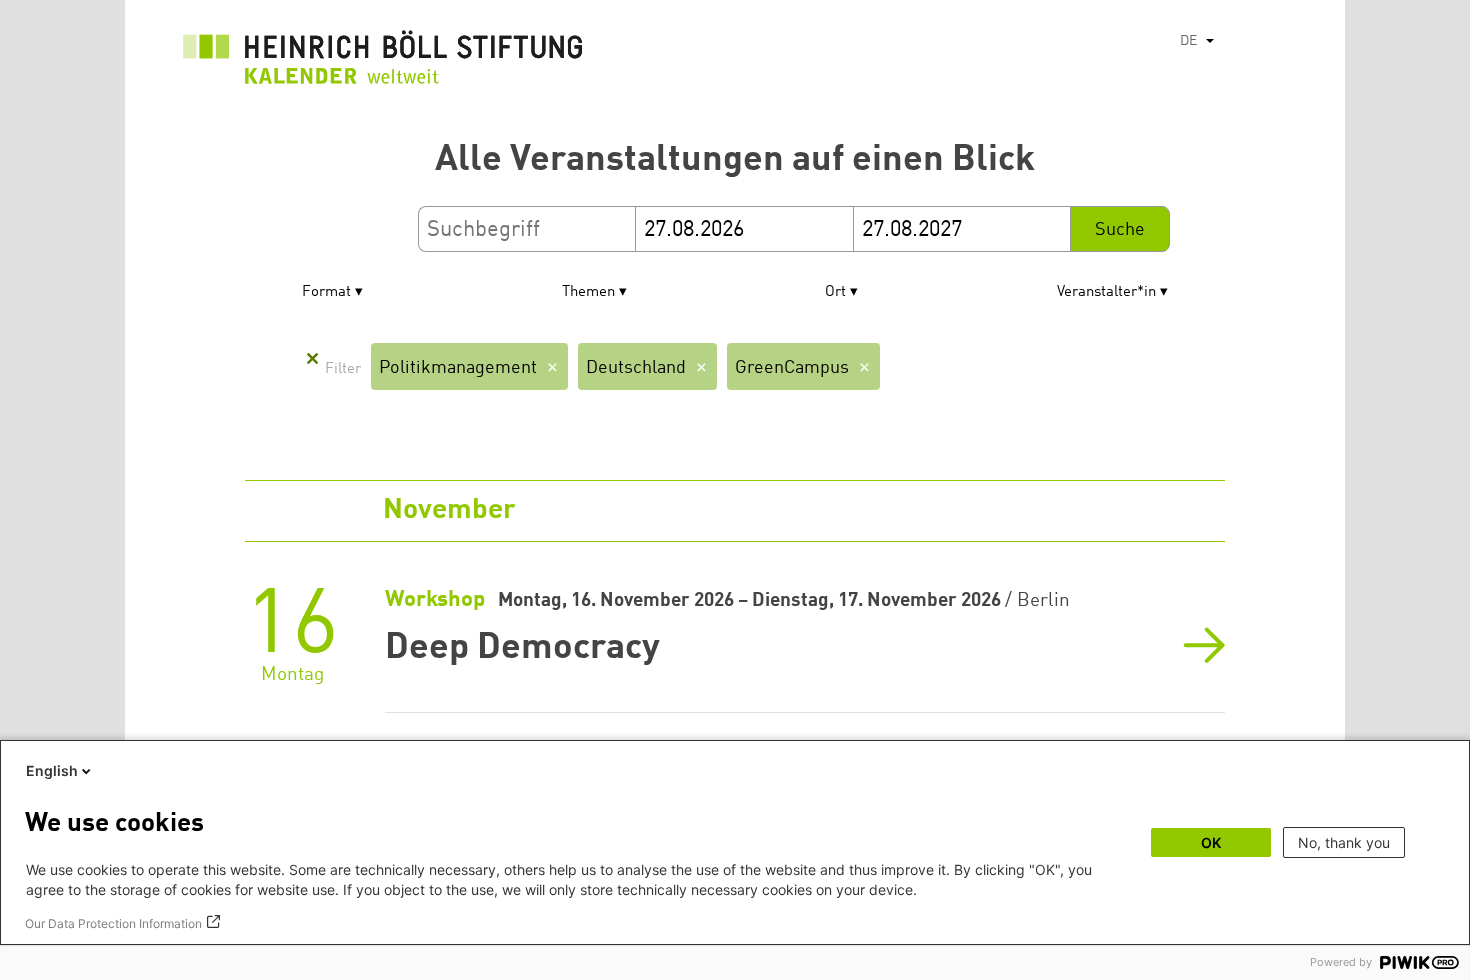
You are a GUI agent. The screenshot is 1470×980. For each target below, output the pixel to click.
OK (1211, 842)
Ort (835, 292)
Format (326, 292)
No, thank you (1344, 842)
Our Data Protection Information (113, 923)
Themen (588, 292)
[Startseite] (383, 62)
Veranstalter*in (1106, 292)
